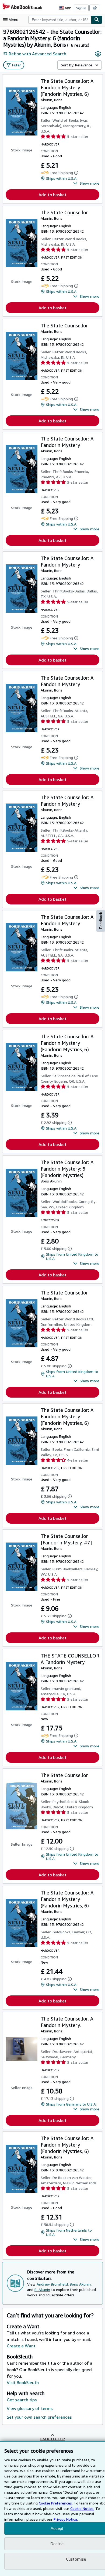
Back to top (53, 2439)
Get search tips (22, 2400)
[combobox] (60, 20)
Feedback (101, 921)
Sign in (81, 8)
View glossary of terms (30, 2408)
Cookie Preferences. (56, 2503)
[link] (98, 54)
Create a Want (21, 2346)
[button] (86, 183)
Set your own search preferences (39, 2417)
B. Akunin (42, 2289)
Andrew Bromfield (52, 2284)
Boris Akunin (80, 2284)
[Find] (97, 20)
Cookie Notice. (82, 2508)
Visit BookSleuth (23, 2382)
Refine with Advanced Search (37, 54)
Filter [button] (17, 65)
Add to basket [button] (52, 195)
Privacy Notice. (66, 2519)
